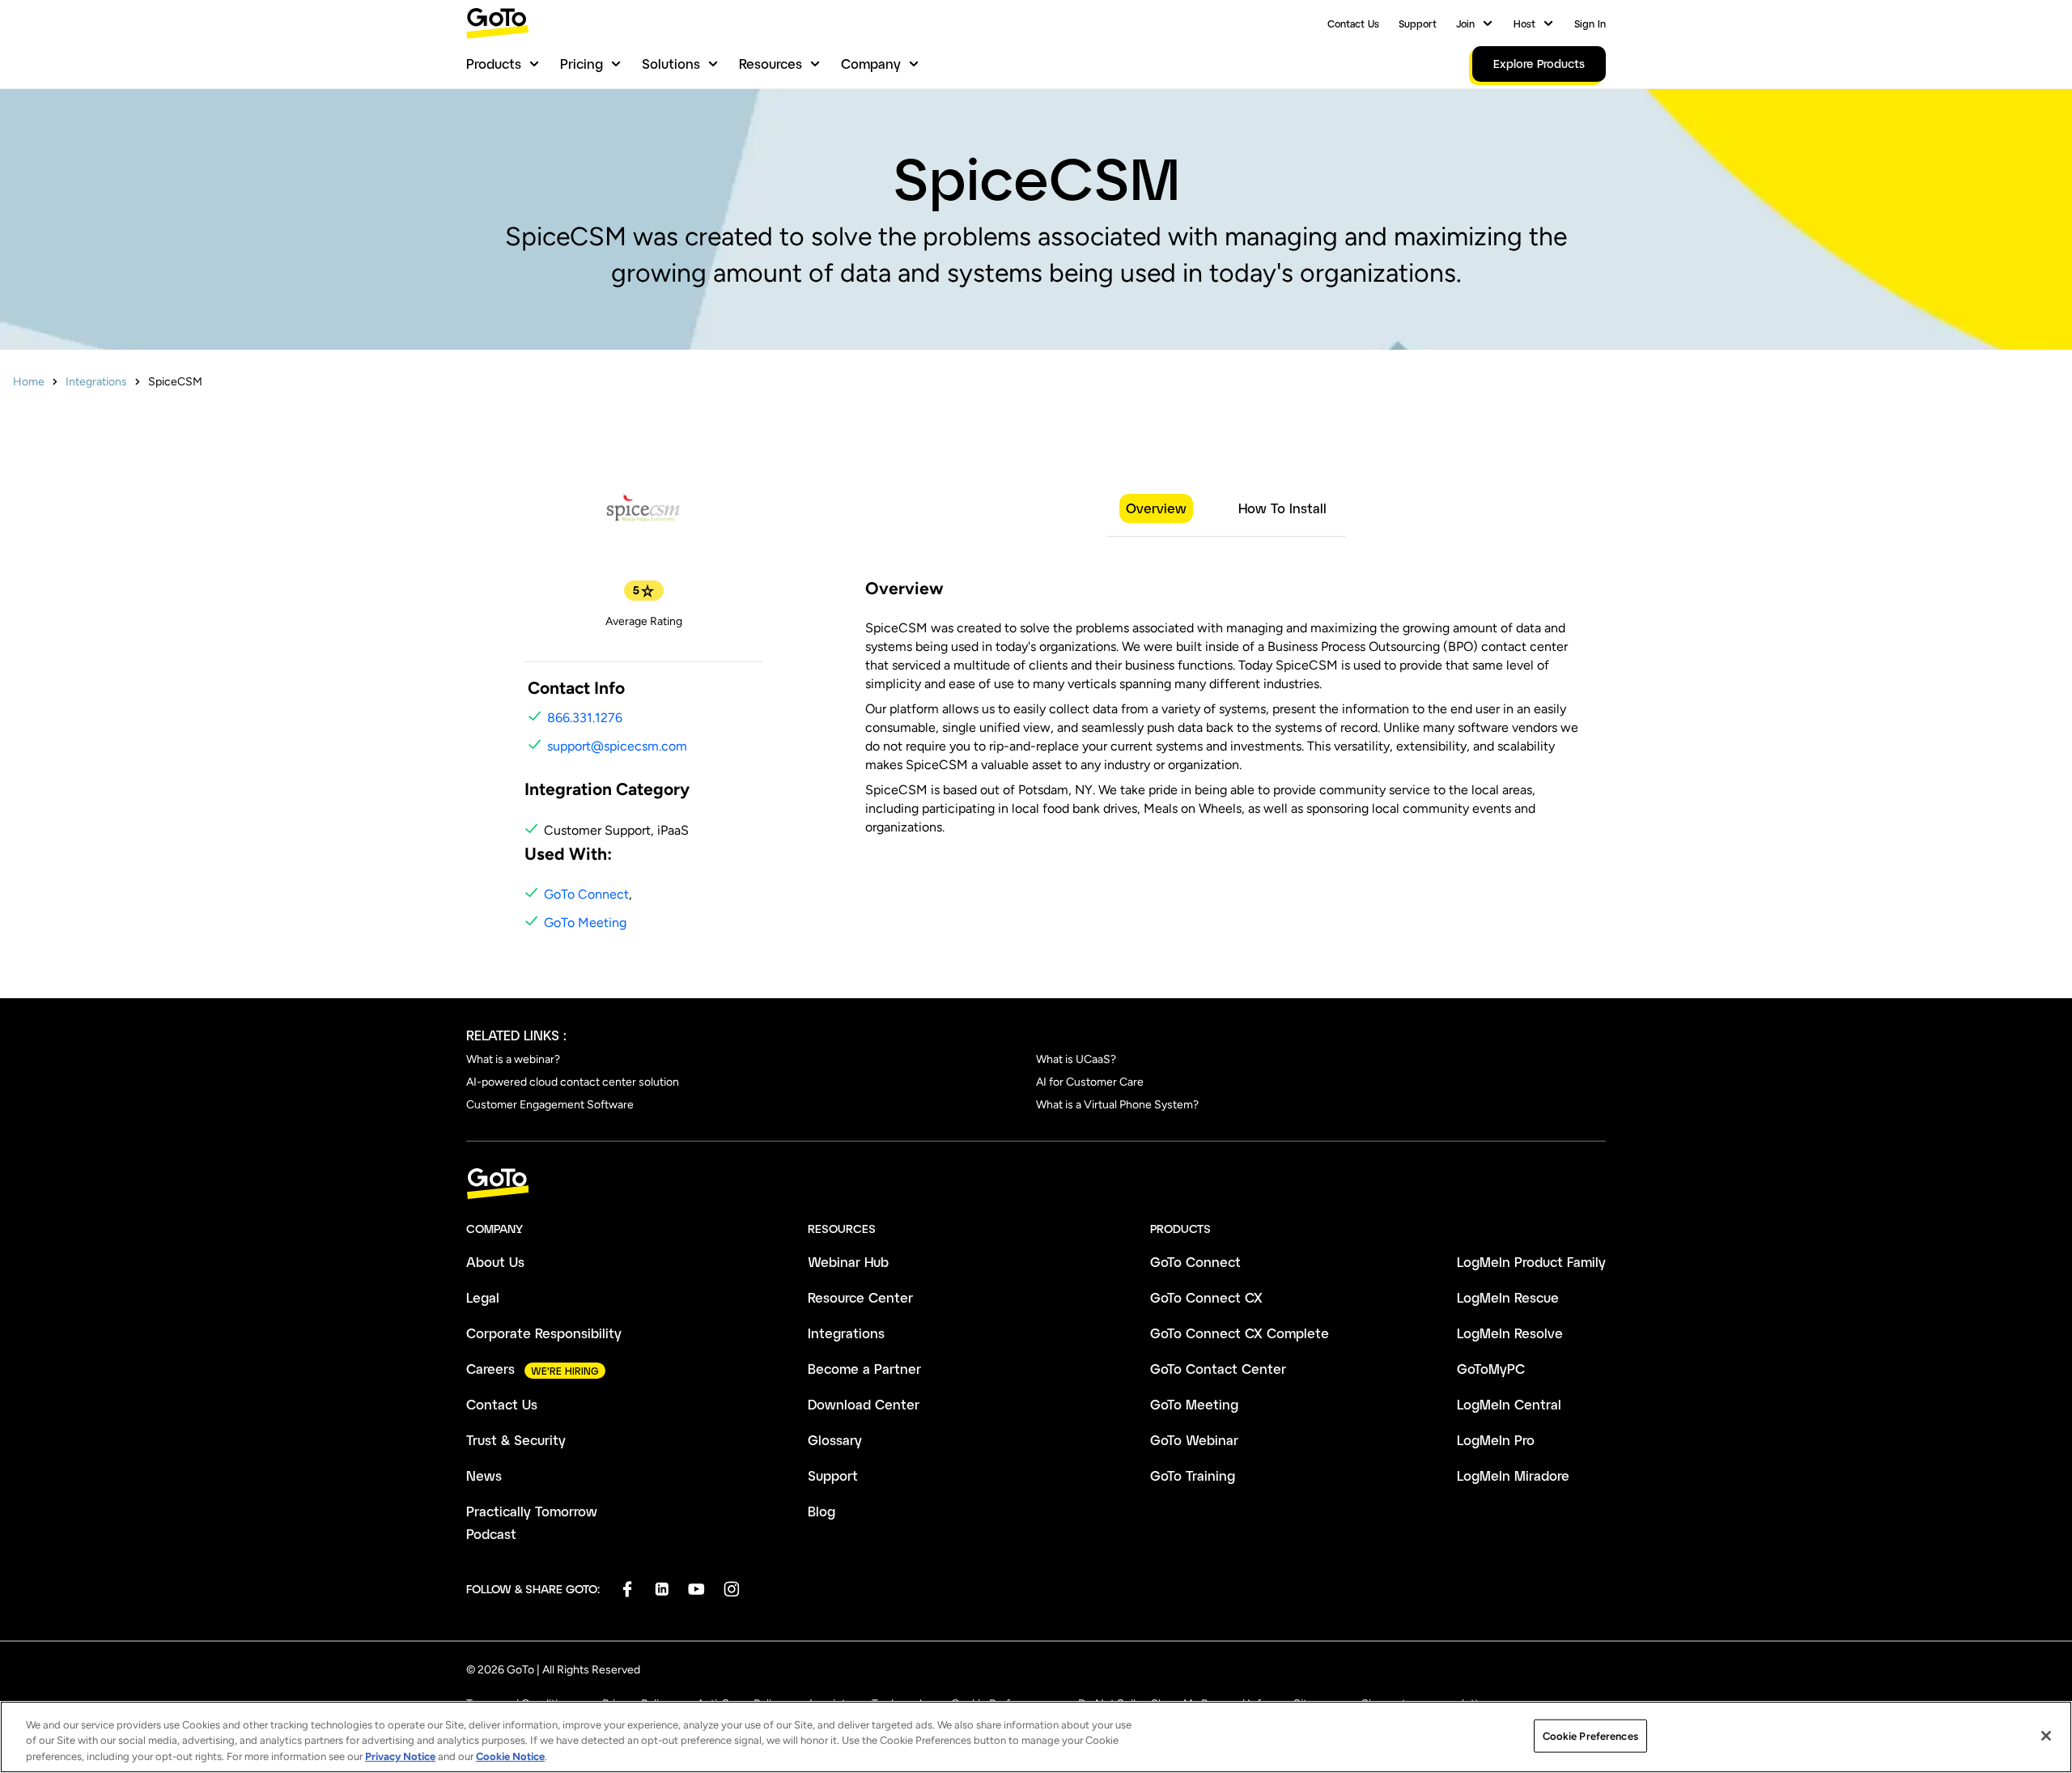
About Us (495, 1262)
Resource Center (860, 1297)
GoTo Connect (586, 894)
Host (1524, 23)
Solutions (671, 64)
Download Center (864, 1404)
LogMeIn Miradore (1513, 1475)
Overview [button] (1156, 508)
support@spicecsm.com (617, 746)
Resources (771, 64)
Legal (483, 1297)
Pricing (582, 64)
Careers (490, 1369)
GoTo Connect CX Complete (1240, 1333)
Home (29, 382)
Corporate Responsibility (544, 1333)
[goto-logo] (1036, 1184)
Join (1465, 23)
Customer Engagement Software (550, 1105)
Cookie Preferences (1590, 1735)
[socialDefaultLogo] (627, 1589)
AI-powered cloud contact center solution (573, 1082)
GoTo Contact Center (1218, 1369)
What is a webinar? (513, 1059)
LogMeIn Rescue (1508, 1297)
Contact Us (1353, 23)
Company (871, 64)
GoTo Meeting (585, 923)
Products (494, 64)
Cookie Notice (510, 1756)
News (484, 1475)
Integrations (96, 382)
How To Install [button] (1282, 508)
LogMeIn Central (1509, 1404)
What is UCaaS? (1076, 1059)
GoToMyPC (1491, 1369)
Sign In (1590, 23)
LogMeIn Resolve (1510, 1333)
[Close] (2046, 1736)
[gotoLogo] (498, 23)
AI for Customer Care (1090, 1082)
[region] (1036, 1737)
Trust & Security (516, 1440)
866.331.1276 (585, 718)
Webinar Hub (848, 1262)
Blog (822, 1511)
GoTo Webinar (1194, 1440)
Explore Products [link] (1539, 64)
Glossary (835, 1440)
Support (1418, 23)
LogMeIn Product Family (1531, 1262)
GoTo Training (1193, 1475)
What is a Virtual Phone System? (1117, 1105)
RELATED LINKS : (516, 1035)
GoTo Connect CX (1206, 1297)
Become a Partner (864, 1369)
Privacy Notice (400, 1756)
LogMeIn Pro (1496, 1440)
